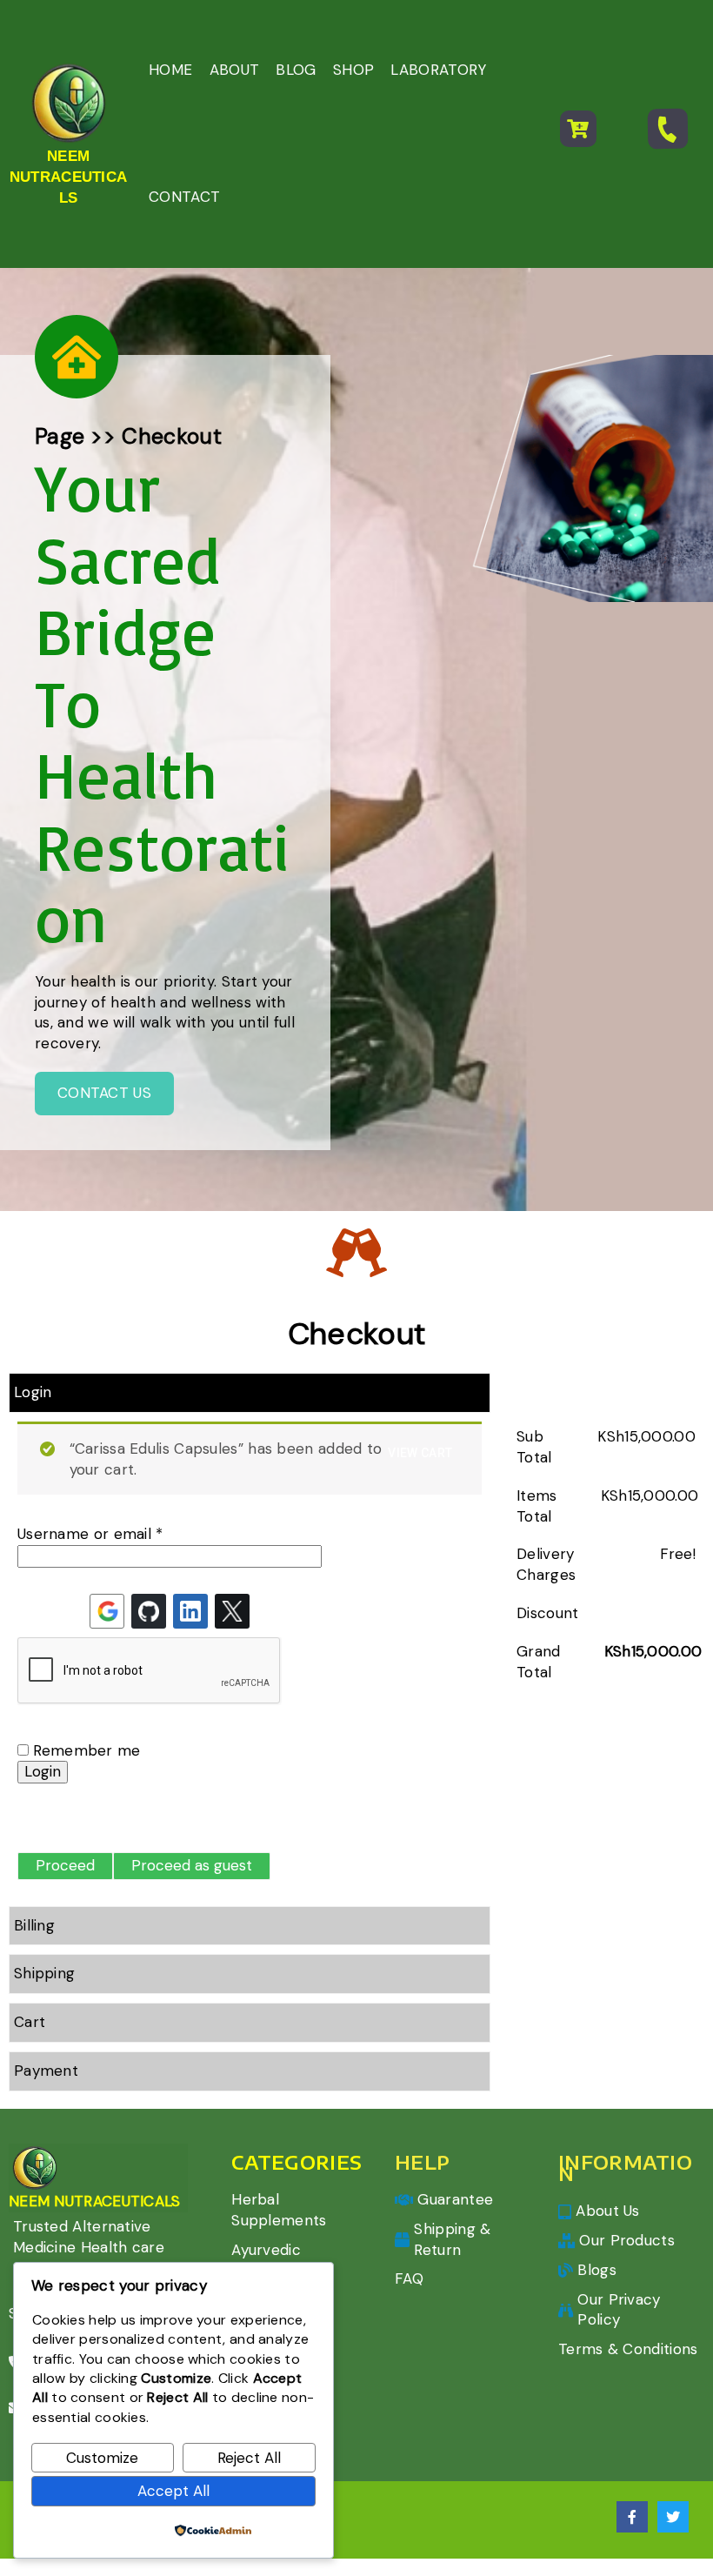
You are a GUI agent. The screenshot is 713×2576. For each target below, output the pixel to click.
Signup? (44, 1821)
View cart (420, 1453)
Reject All (249, 2458)
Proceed (65, 1865)
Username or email (90, 1534)
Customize (102, 2458)
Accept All (173, 2491)
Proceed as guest (192, 1865)
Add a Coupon (561, 1395)
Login (43, 1771)
